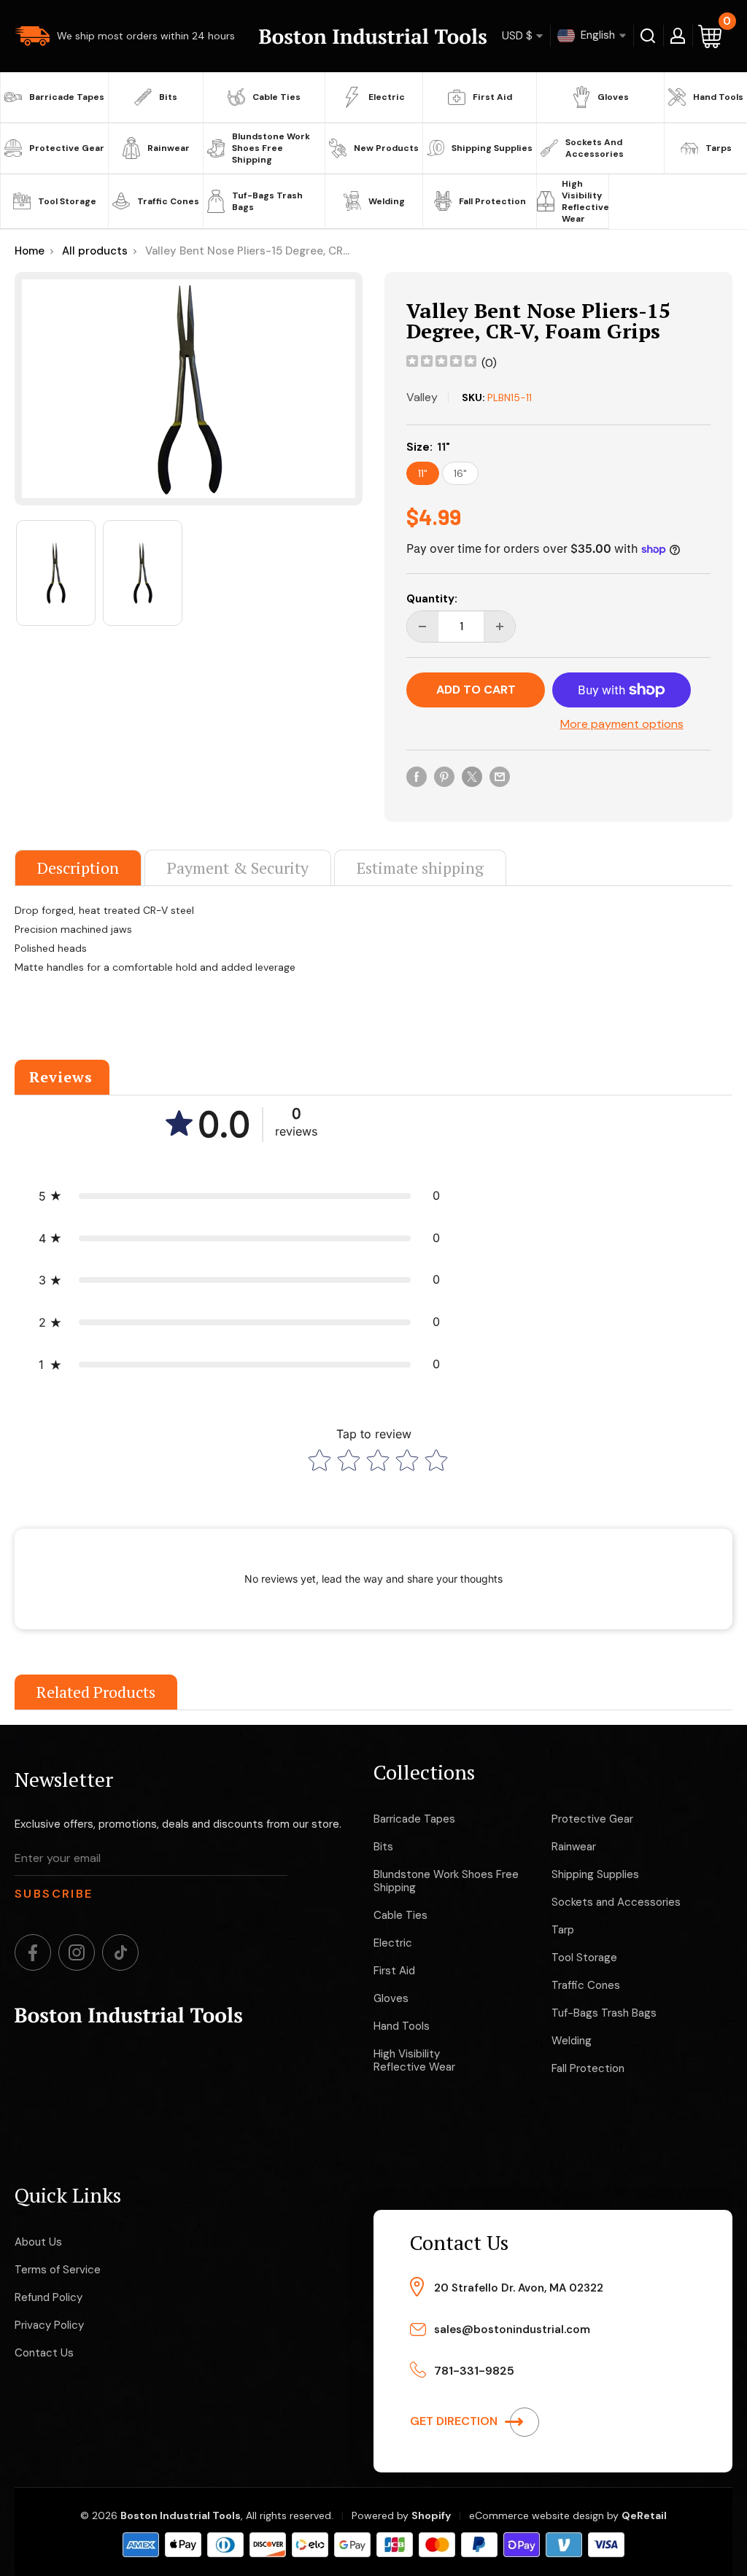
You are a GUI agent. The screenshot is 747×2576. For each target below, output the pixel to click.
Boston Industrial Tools (181, 2515)
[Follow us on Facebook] (33, 1952)
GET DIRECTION (455, 2421)
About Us (38, 2242)
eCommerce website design (537, 2515)
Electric (387, 97)
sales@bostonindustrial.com (512, 2329)
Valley (422, 397)
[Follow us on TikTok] (120, 1952)
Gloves (613, 97)
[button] (239, 1196)
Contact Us (44, 2353)
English (596, 35)
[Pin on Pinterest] (444, 776)
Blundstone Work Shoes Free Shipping (271, 148)
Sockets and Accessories (595, 148)
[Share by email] (500, 776)
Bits (168, 97)
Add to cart (476, 690)
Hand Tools (718, 97)
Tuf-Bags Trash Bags (267, 201)
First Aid (492, 97)
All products (95, 251)
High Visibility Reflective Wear (583, 201)
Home (30, 251)
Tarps (719, 148)
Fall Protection (492, 201)
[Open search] (648, 36)
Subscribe (54, 1894)
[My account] (678, 36)
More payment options (622, 724)
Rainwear (169, 148)
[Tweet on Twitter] (472, 776)
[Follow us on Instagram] (77, 1952)
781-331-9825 (474, 2371)
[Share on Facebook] (417, 776)
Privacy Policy (49, 2325)
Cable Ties (276, 97)
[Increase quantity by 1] (500, 626)
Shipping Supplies (492, 148)
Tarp (563, 1930)
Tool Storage (67, 201)
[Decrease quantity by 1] (422, 626)
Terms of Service (58, 2270)
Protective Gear (67, 148)
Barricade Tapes (67, 97)
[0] (711, 36)
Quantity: (432, 599)
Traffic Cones (168, 201)
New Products (386, 148)
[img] (441, 363)
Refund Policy (49, 2297)
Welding (387, 201)
